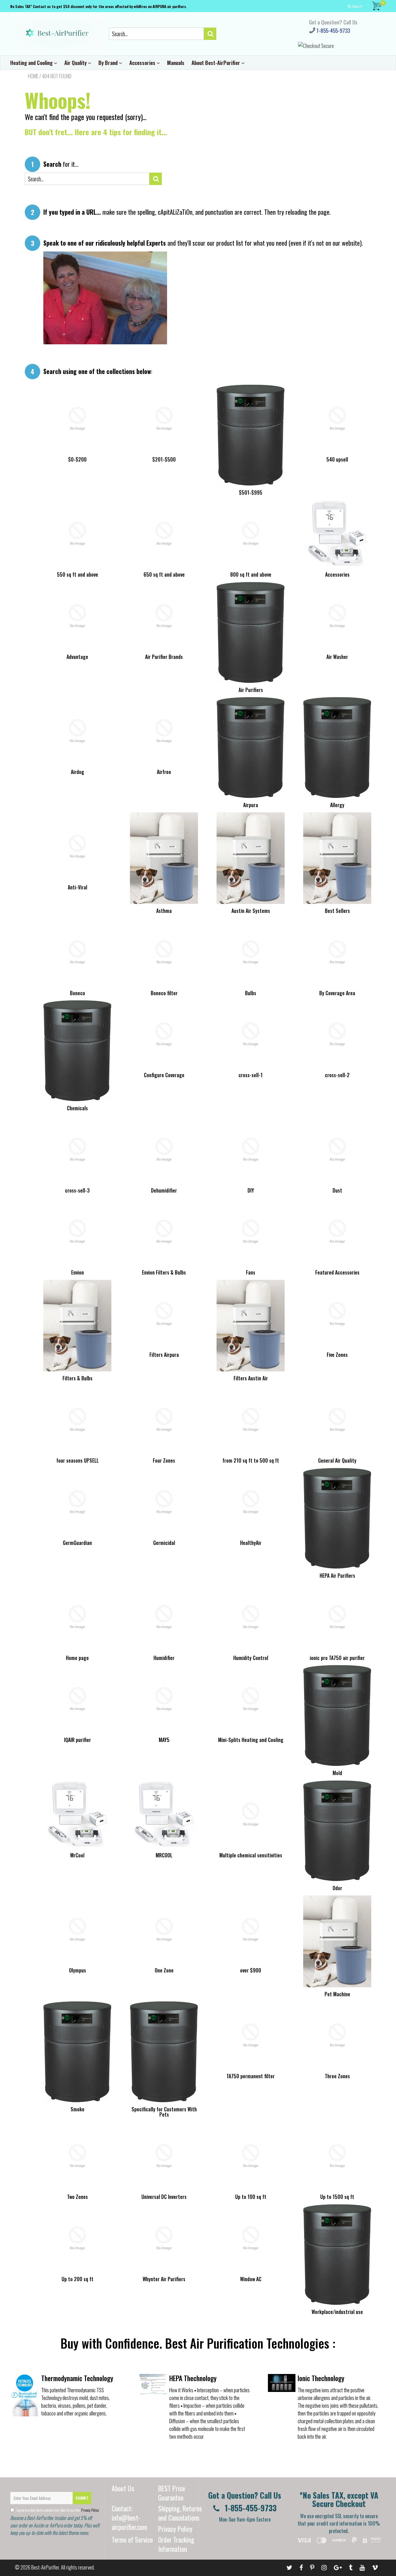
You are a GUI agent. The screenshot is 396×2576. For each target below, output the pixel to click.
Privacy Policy (90, 2510)
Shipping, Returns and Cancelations (180, 2513)
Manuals (176, 63)
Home (33, 76)
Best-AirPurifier (45, 2567)
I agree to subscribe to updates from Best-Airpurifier (57, 2510)
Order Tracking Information (176, 2544)
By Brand (109, 63)
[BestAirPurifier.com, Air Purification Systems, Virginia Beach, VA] (342, 2553)
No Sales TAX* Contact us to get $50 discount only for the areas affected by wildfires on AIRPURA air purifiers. (99, 6)
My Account (355, 6)
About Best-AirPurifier (216, 63)
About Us (123, 2488)
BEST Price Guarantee (172, 2493)
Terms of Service (132, 2539)
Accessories (143, 63)
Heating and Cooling (32, 63)
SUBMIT (82, 2498)
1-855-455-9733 (333, 30)
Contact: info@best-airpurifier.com (129, 2518)
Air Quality (76, 63)
